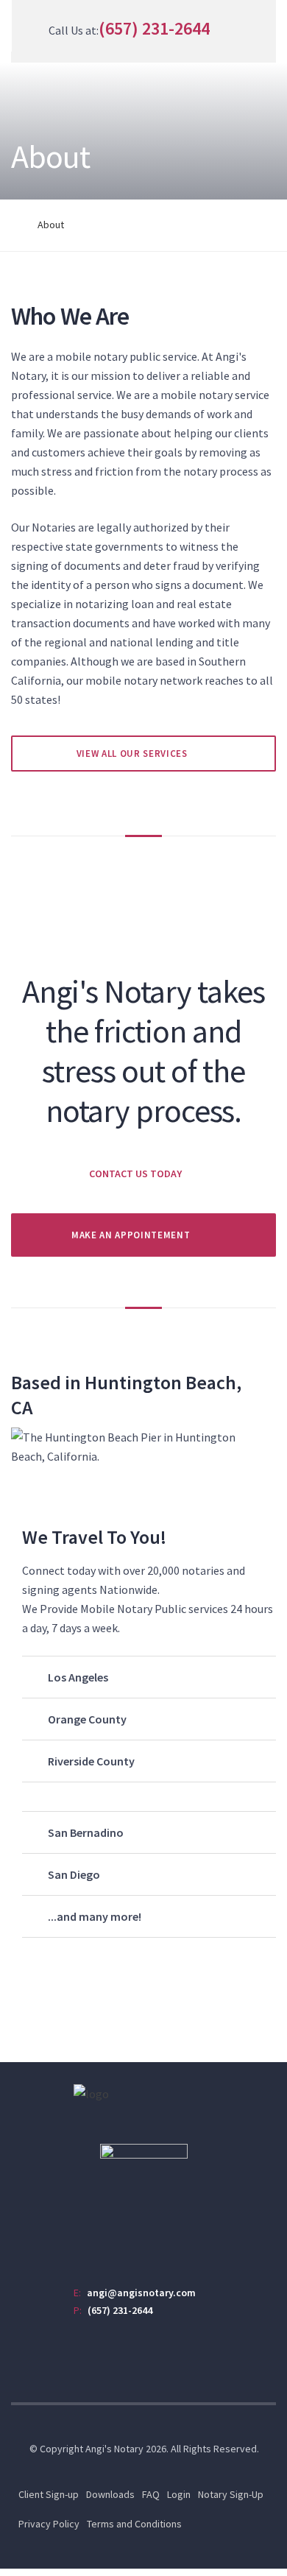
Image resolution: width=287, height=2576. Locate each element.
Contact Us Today (135, 1174)
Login (179, 2494)
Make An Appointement (131, 1235)
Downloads (110, 2494)
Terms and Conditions (134, 2524)
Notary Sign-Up (231, 2494)
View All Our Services (132, 754)
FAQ (151, 2494)
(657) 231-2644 (154, 28)
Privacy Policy (49, 2524)
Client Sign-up (49, 2494)
